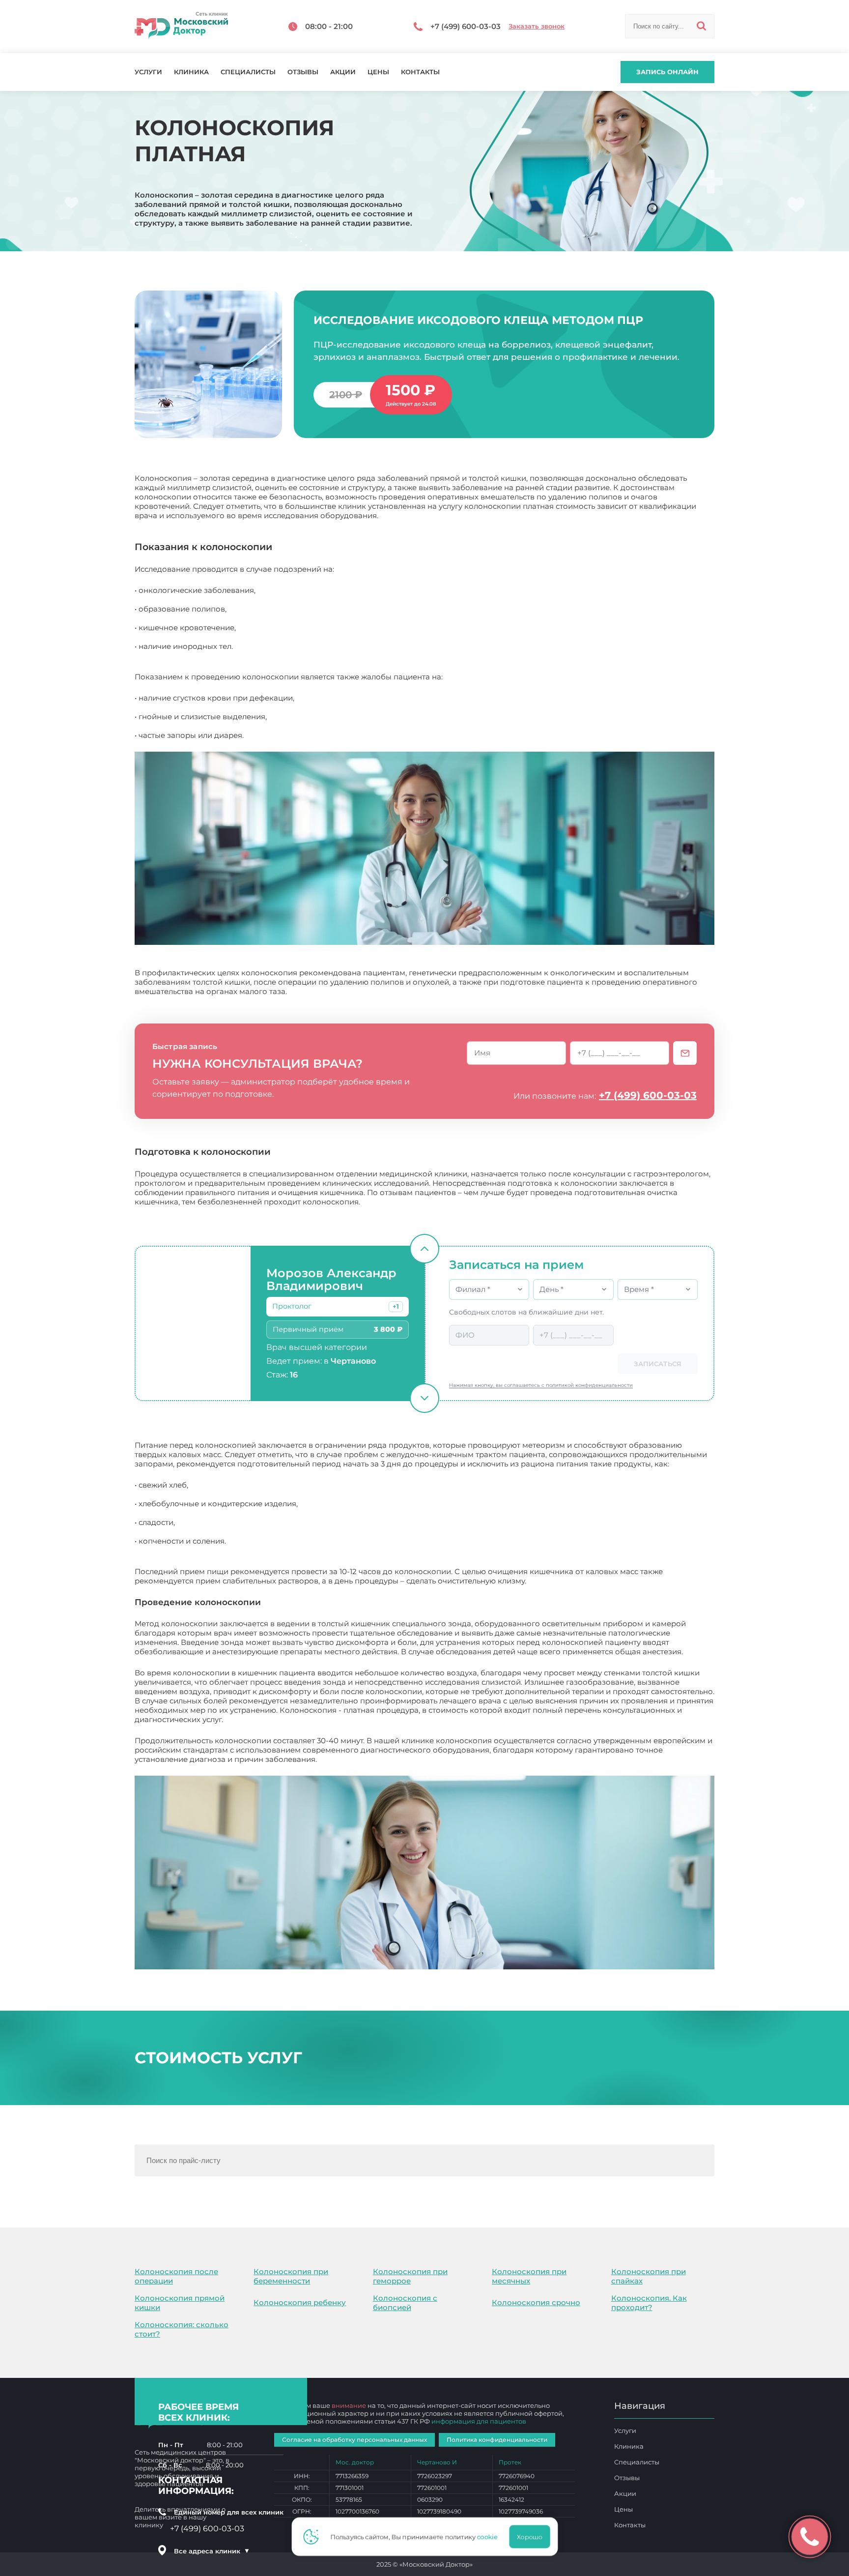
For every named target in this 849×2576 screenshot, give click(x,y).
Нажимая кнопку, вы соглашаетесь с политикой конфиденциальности (541, 1385)
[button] (396, 1307)
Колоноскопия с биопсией (405, 2303)
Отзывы (303, 72)
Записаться (658, 1364)
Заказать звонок (537, 26)
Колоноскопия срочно (536, 2302)
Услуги (148, 72)
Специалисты (248, 72)
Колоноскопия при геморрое (410, 2276)
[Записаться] (685, 1053)
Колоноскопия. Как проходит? (649, 2303)
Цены (378, 72)
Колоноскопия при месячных (529, 2276)
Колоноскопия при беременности (291, 2276)
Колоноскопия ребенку (300, 2302)
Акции (343, 72)
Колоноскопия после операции (176, 2276)
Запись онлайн (667, 72)
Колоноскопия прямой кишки (180, 2303)
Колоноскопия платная (364, 1759)
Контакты (420, 72)
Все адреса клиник (212, 2551)
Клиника (191, 72)
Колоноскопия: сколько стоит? (182, 2329)
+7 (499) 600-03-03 (648, 1095)
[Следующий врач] (424, 1398)
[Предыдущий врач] (424, 1249)
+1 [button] (396, 1306)
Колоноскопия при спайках (649, 2276)
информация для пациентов (479, 2421)
